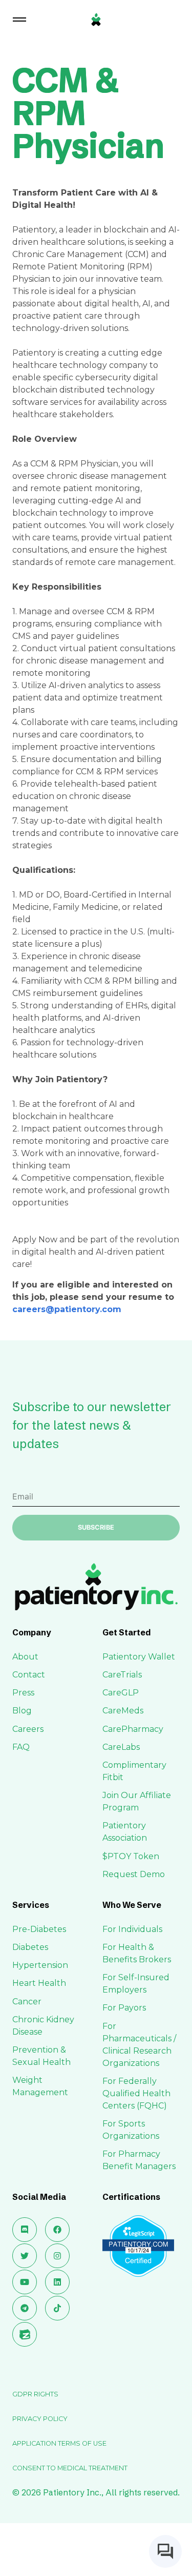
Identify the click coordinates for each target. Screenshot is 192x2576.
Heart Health (39, 1983)
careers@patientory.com (67, 1309)
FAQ (21, 1747)
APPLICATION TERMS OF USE (59, 2443)
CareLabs (121, 1747)
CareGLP (121, 1693)
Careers (28, 1729)
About (25, 1657)
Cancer (27, 2002)
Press (23, 1693)
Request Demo (134, 1874)
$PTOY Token (131, 1856)
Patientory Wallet (139, 1657)
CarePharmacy (133, 1729)
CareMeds (123, 1711)
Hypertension (40, 1965)
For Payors (124, 2008)
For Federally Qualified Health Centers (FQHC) (136, 2093)
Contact (29, 1675)
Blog (22, 1711)
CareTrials (122, 1675)
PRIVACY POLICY (40, 2419)
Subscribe (96, 1527)
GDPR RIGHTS (35, 2394)
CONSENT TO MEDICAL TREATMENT (70, 2468)
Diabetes (30, 1947)
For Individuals (132, 1929)
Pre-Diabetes (39, 1929)
